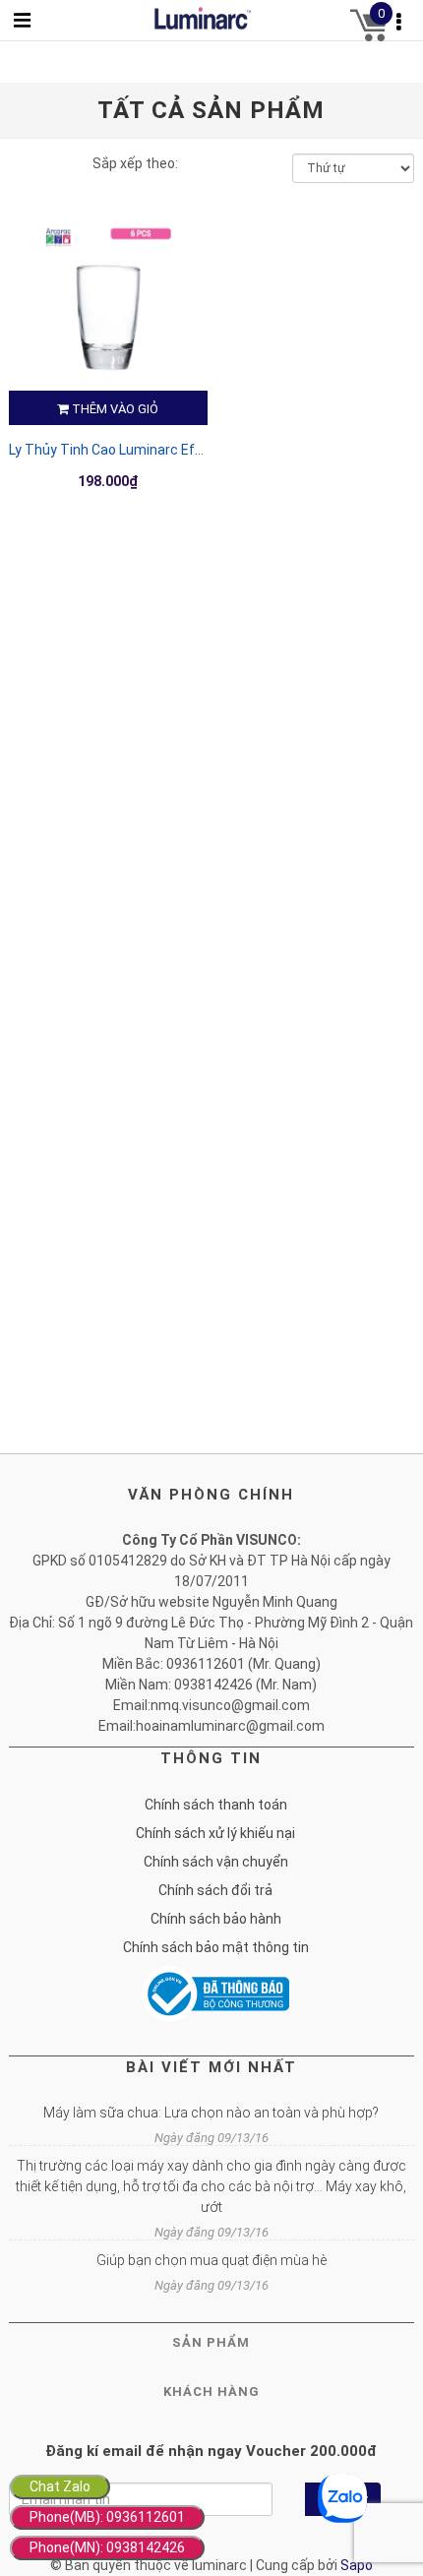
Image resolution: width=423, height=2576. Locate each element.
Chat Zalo (60, 2486)
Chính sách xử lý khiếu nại (215, 1833)
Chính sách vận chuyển (216, 1862)
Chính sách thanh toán (216, 1805)
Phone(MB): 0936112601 (107, 2517)
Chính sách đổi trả (215, 1890)
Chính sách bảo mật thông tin (216, 1947)
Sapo (357, 2565)
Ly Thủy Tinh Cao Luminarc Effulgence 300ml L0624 (172, 450)
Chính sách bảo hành (216, 1919)
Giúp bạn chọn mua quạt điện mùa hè (211, 2260)
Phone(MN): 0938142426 (107, 2547)
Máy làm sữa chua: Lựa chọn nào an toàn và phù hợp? (211, 2113)
